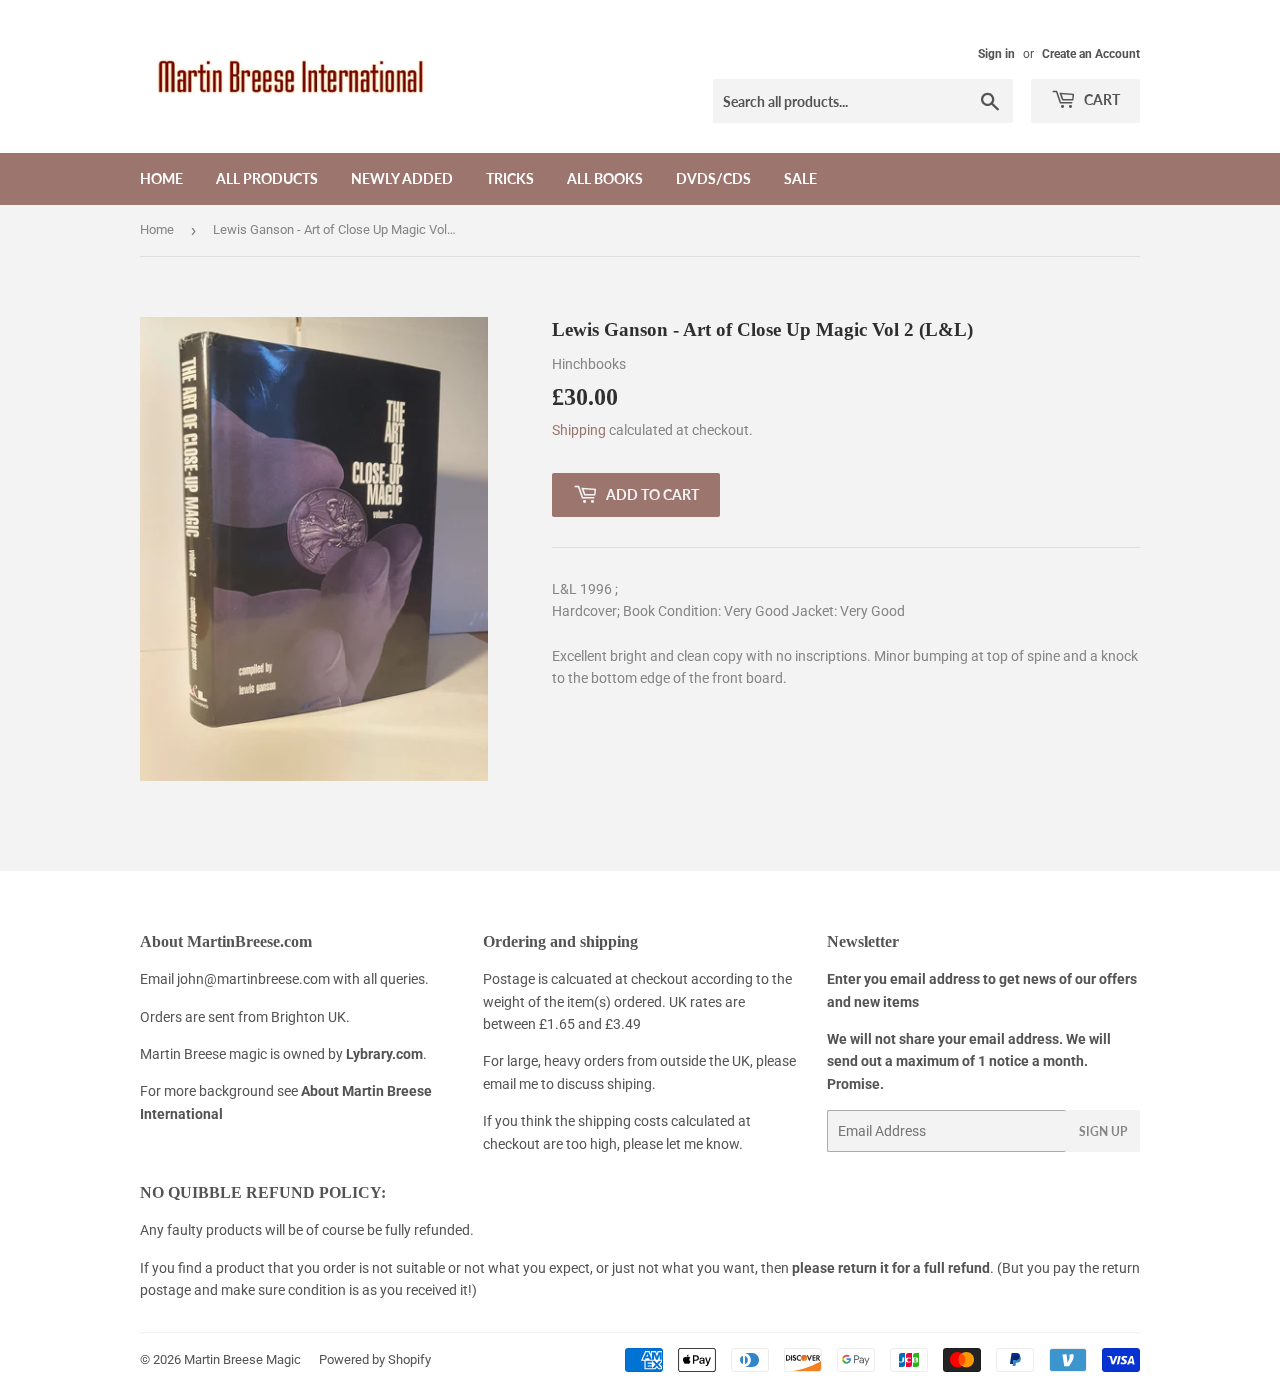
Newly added (402, 178)
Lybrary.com (384, 1054)
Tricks (510, 178)
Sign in (996, 54)
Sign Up (1103, 1131)
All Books (605, 178)
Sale (800, 178)
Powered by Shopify (375, 1359)
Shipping (579, 430)
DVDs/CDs (713, 178)
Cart (1100, 99)
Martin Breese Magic (242, 1359)
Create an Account (1091, 54)
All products (267, 178)
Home (161, 178)
